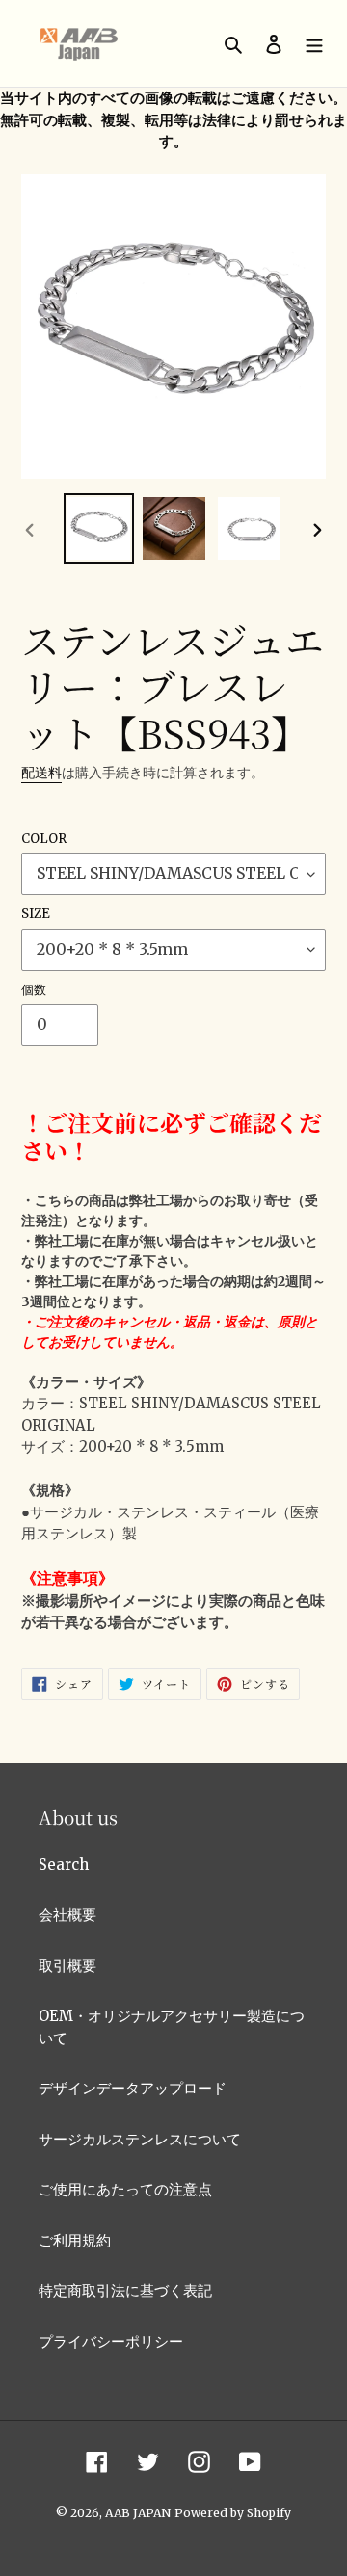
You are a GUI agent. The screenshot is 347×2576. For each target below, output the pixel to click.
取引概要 (67, 1966)
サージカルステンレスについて (140, 2139)
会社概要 (67, 1915)
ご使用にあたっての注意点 (125, 2189)
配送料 (41, 773)
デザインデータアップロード (133, 2088)
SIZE (36, 914)
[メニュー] (314, 44)
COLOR (44, 839)
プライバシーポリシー (111, 2341)
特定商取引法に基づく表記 (125, 2290)
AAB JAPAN (138, 2513)
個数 (34, 990)
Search (64, 1865)
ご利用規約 (75, 2240)
